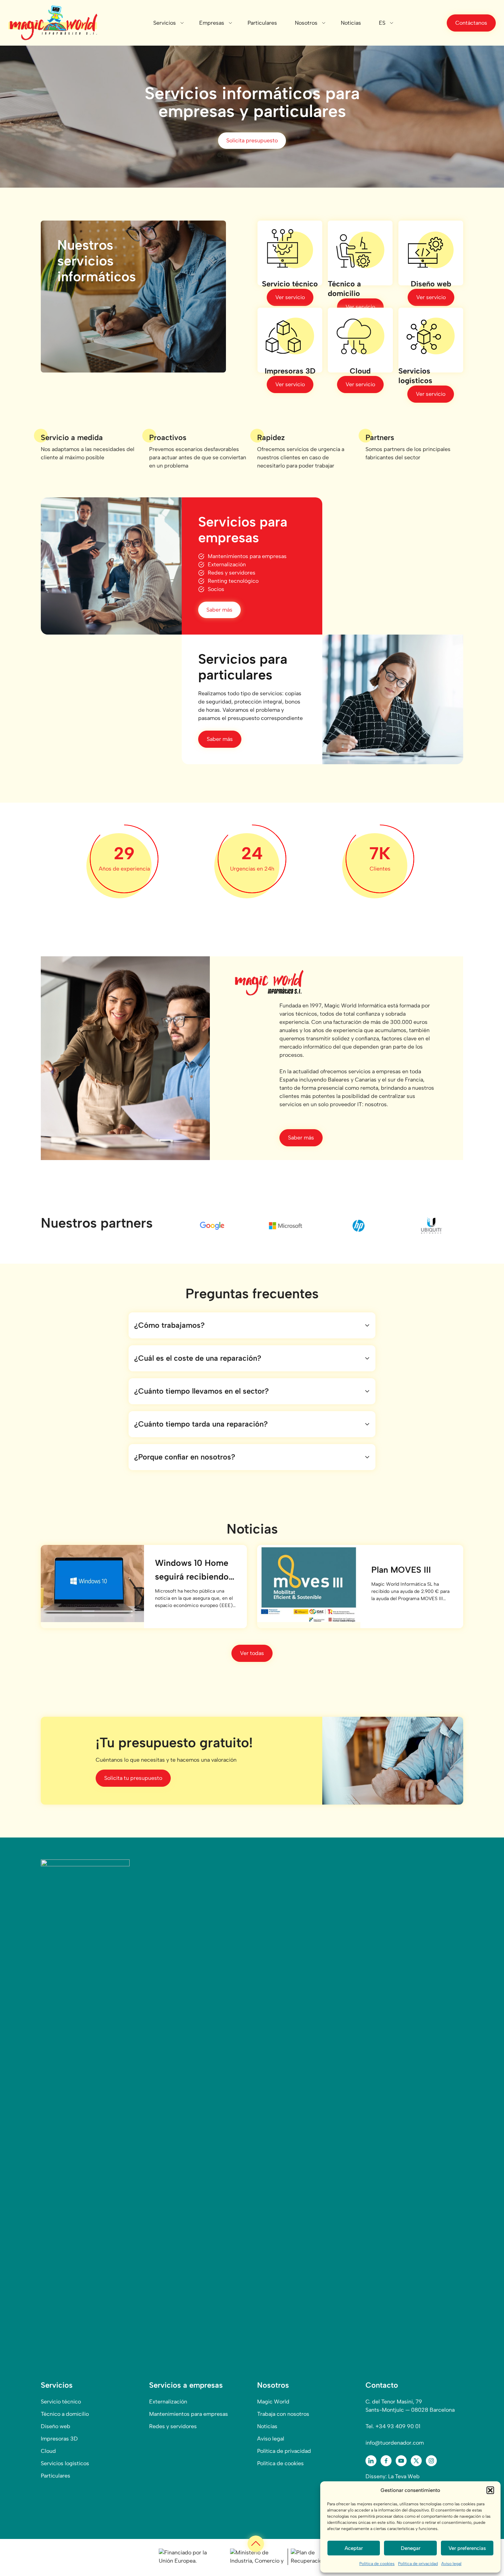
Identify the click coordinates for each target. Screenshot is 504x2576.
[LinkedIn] (371, 2461)
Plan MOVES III (401, 1570)
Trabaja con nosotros (283, 2414)
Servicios (165, 23)
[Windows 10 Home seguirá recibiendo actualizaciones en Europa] (92, 1584)
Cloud (48, 2451)
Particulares (262, 23)
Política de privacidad (418, 2564)
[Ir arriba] (256, 2544)
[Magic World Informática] (53, 23)
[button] (490, 2490)
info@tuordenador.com (395, 2443)
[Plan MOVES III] (309, 1584)
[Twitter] (416, 2461)
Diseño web (56, 2426)
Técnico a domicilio (65, 2414)
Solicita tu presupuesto (133, 1778)
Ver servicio (290, 297)
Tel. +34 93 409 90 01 (393, 2426)
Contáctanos (471, 23)
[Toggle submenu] (182, 23)
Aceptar (354, 2548)
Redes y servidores (173, 2426)
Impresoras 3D (59, 2439)
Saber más (219, 610)
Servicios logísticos (65, 2463)
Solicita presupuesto (252, 140)
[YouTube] (401, 2461)
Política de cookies (377, 2564)
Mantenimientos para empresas (189, 2414)
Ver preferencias (467, 2548)
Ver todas (252, 1653)
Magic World (273, 2402)
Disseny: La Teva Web (393, 2476)
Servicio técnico (61, 2402)
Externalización (168, 2402)
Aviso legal (451, 2564)
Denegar (411, 2548)
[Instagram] (431, 2461)
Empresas (212, 23)
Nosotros (306, 23)
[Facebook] (386, 2461)
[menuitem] (382, 23)
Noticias (351, 23)
